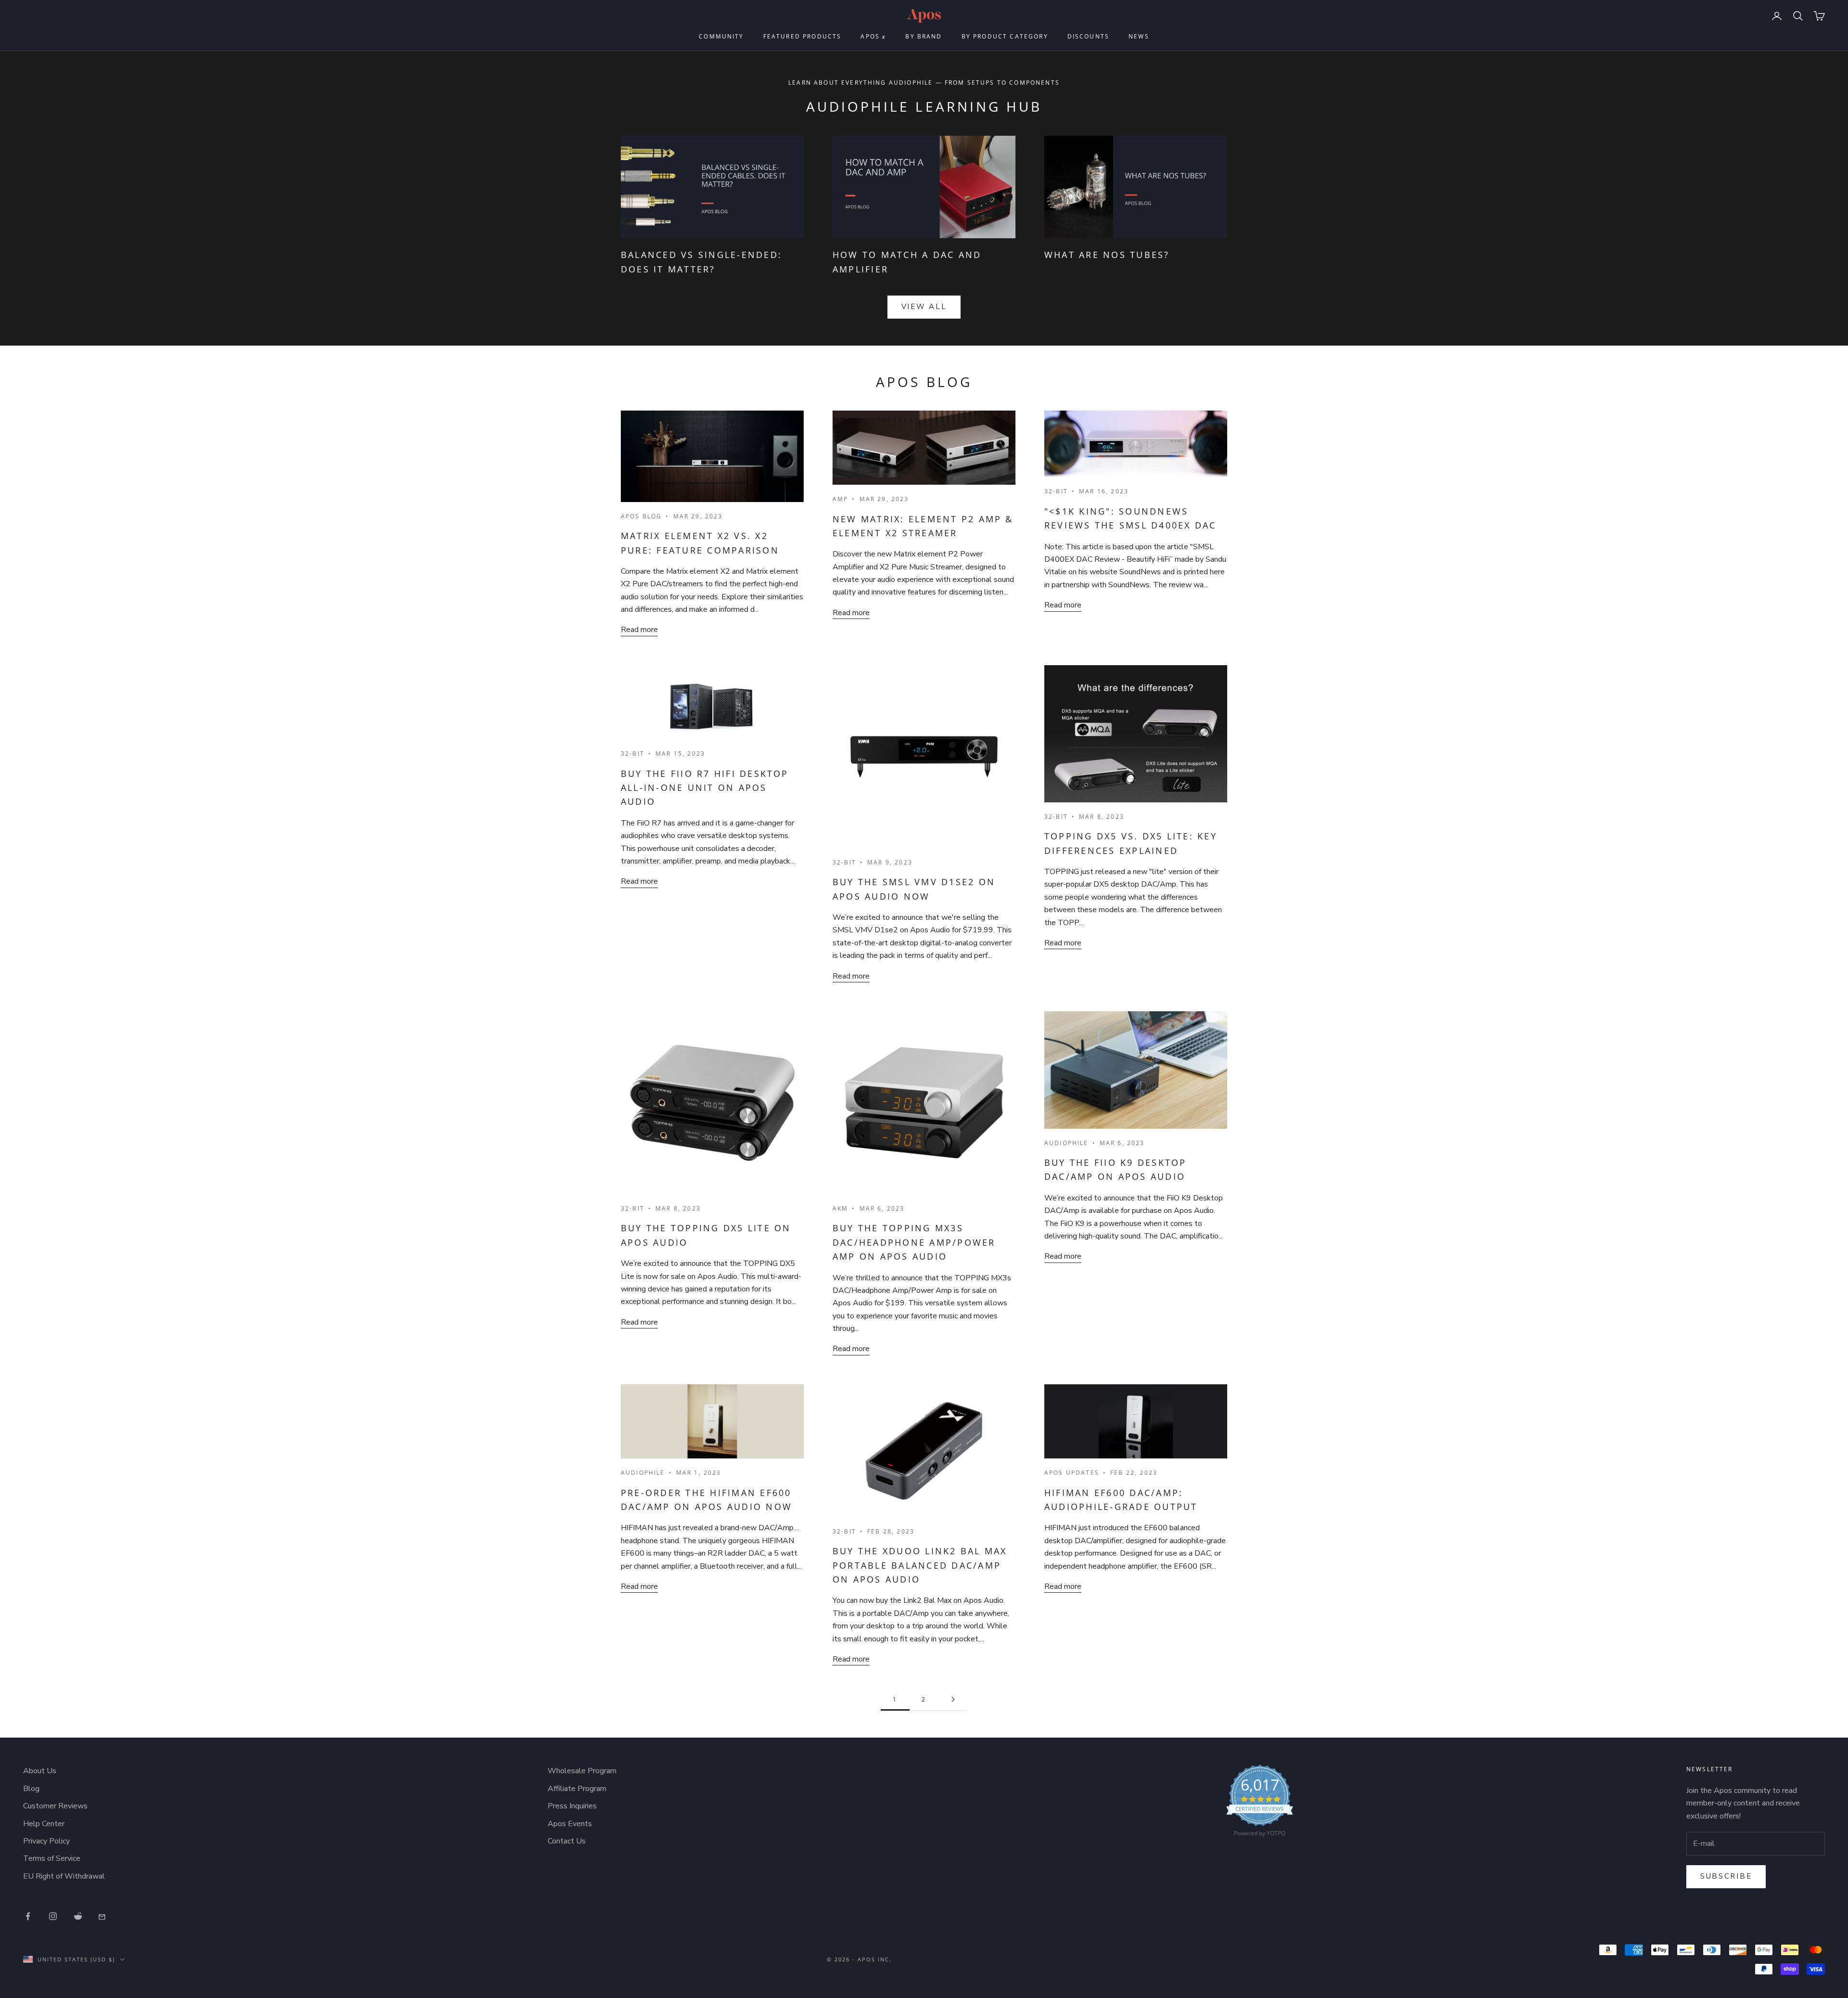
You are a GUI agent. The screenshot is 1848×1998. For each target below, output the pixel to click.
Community (721, 36)
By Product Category (1005, 36)
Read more (639, 630)
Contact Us (567, 1841)
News (1139, 36)
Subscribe (1726, 1876)
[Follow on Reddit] (78, 1916)
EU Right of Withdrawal (64, 1876)
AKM (840, 1208)
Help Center (44, 1824)
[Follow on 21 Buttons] (103, 1916)
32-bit (1056, 491)
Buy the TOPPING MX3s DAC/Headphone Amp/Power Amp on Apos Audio (914, 1242)
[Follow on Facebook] (28, 1916)
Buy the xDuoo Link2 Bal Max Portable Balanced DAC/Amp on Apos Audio (920, 1565)
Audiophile (1066, 1143)
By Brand (924, 36)
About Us (40, 1771)
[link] (1260, 1803)
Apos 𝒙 (873, 36)
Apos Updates (1072, 1473)
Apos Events (570, 1824)
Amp (840, 499)
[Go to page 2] (953, 1699)
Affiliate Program (577, 1789)
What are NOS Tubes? (1107, 255)
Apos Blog (641, 516)
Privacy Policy (46, 1841)
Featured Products (802, 36)
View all (924, 307)
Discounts (1088, 36)
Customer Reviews (55, 1806)
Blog (31, 1789)
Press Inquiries (572, 1806)
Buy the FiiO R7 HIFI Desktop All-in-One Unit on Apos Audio (705, 788)
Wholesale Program (582, 1771)
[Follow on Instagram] (53, 1916)
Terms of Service (52, 1858)
